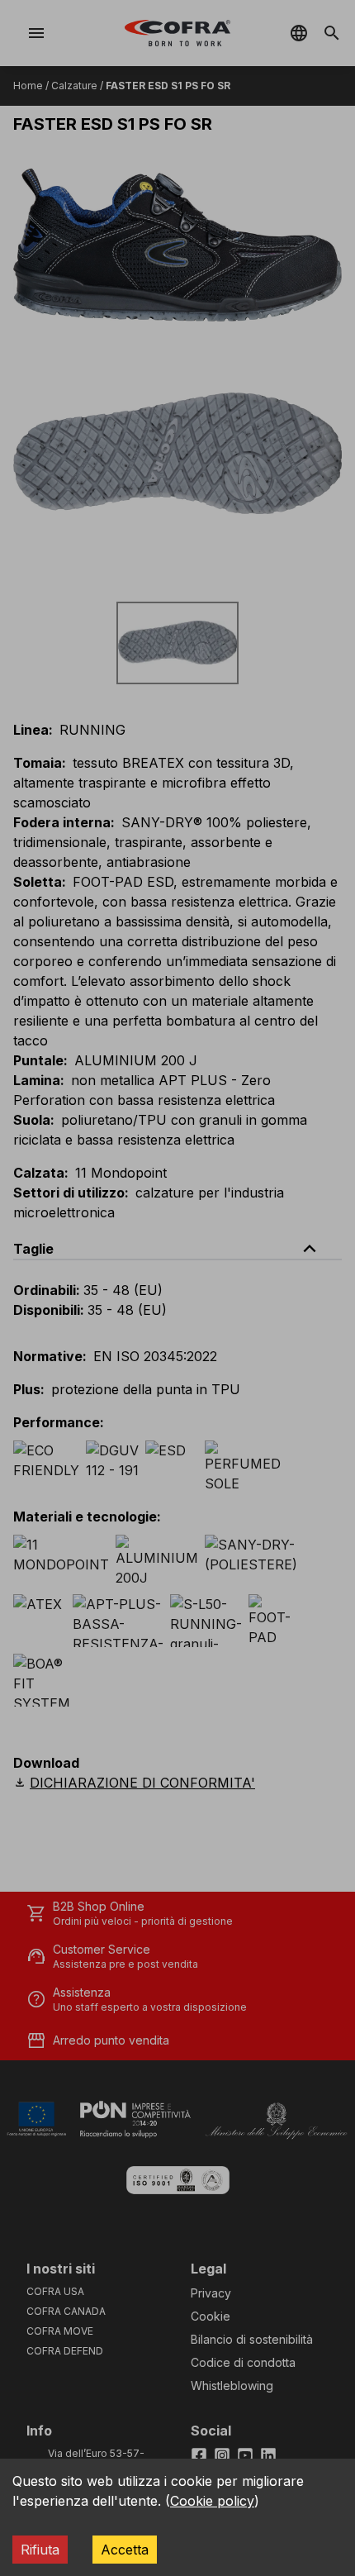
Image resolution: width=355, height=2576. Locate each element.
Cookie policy (212, 2501)
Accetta (125, 2550)
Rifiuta (40, 2550)
